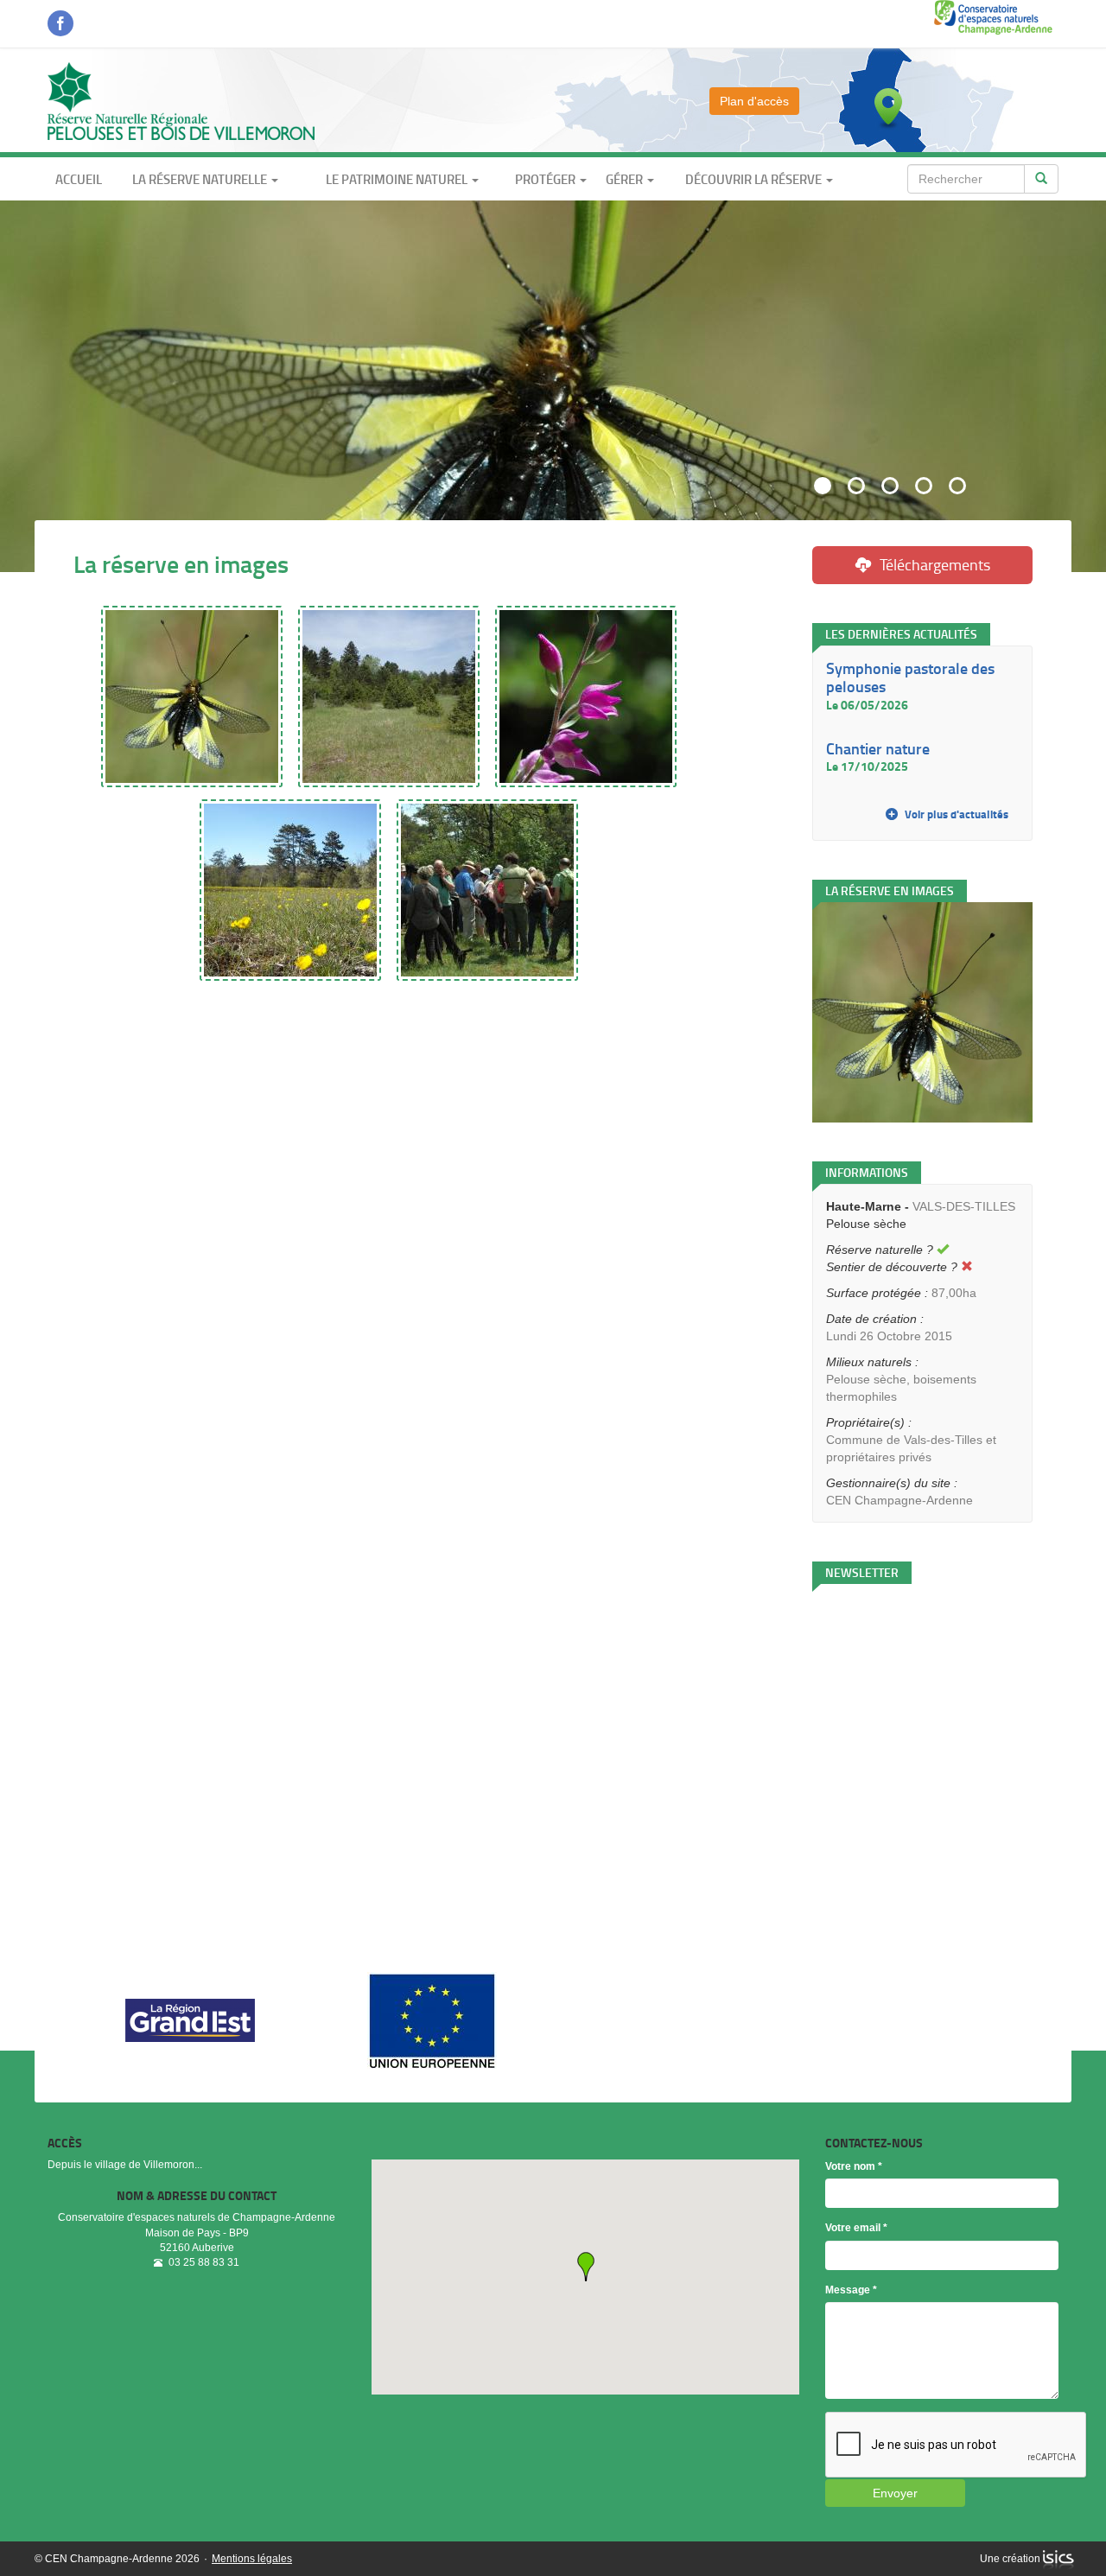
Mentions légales (252, 2559)
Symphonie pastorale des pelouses (910, 677)
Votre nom (854, 2166)
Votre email (856, 2228)
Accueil (79, 179)
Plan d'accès (754, 101)
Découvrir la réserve (755, 179)
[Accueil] (181, 100)
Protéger (547, 179)
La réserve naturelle (201, 179)
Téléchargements (935, 564)
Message (851, 2290)
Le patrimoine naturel (398, 179)
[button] (586, 2267)
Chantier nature (878, 748)
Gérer (626, 179)
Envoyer (895, 2493)
